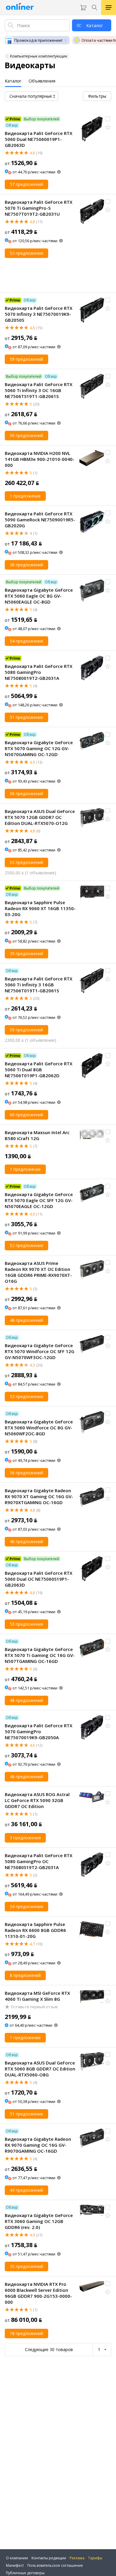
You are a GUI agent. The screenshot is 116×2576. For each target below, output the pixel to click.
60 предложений (26, 1115)
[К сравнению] (108, 119)
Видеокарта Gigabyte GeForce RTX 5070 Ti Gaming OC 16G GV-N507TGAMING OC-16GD (40, 1655)
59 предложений (26, 359)
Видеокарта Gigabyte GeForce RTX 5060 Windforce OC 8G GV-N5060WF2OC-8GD (39, 1428)
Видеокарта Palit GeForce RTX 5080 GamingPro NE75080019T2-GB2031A (39, 672)
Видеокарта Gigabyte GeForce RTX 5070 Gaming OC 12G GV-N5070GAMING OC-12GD (39, 748)
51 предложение (26, 717)
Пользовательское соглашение (55, 2565)
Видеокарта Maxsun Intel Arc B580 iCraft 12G (37, 1135)
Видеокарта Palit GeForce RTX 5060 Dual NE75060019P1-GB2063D (39, 139)
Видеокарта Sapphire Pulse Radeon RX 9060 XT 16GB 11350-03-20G (40, 908)
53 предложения (26, 253)
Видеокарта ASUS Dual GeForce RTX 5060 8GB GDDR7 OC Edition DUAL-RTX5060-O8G (40, 2069)
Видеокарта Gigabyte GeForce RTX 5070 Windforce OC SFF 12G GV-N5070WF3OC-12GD (40, 1351)
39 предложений (26, 953)
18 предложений (26, 2333)
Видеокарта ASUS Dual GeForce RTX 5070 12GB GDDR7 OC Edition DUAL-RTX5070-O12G (40, 817)
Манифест (15, 2565)
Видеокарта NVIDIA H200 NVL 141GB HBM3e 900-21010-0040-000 (40, 459)
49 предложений (26, 2190)
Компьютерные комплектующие (39, 56)
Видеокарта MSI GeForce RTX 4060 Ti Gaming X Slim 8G (37, 1996)
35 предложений (26, 2266)
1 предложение (25, 496)
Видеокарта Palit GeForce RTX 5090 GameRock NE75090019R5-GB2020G (40, 520)
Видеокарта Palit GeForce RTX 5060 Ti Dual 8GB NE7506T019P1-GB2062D (39, 1069)
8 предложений (25, 1975)
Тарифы (95, 2558)
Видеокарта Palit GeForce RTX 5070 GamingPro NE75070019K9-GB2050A (39, 1731)
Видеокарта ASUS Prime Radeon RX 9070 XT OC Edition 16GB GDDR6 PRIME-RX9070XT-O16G (38, 1272)
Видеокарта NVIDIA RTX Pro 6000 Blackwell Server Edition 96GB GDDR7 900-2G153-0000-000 (38, 2293)
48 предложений (26, 1320)
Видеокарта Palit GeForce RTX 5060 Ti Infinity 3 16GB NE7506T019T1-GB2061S (39, 985)
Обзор (12, 125)
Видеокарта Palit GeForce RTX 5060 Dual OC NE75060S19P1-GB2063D (39, 1579)
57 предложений (26, 184)
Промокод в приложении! (38, 40)
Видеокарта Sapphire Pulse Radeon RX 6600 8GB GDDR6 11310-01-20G (35, 1930)
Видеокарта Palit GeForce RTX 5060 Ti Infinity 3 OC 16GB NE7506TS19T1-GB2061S (39, 390)
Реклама (77, 2558)
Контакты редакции (49, 2558)
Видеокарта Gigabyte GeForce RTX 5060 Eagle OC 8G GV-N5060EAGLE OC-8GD (39, 596)
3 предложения (25, 1838)
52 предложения (26, 1245)
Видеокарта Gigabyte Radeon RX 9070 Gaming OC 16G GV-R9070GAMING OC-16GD (38, 2145)
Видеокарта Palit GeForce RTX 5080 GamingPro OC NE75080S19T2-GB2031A (39, 1861)
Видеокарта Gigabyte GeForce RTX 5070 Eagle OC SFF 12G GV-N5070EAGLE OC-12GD (39, 1200)
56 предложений (26, 435)
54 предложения (26, 641)
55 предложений (26, 862)
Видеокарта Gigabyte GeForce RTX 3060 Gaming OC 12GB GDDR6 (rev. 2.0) (39, 2221)
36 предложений (26, 565)
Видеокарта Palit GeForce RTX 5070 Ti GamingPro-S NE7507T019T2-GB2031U (39, 208)
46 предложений (26, 1542)
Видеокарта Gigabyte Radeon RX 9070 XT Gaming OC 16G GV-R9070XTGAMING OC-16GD (39, 1496)
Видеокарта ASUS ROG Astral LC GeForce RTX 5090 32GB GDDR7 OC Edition (37, 1800)
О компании (17, 2558)
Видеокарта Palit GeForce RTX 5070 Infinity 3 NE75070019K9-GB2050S (39, 314)
